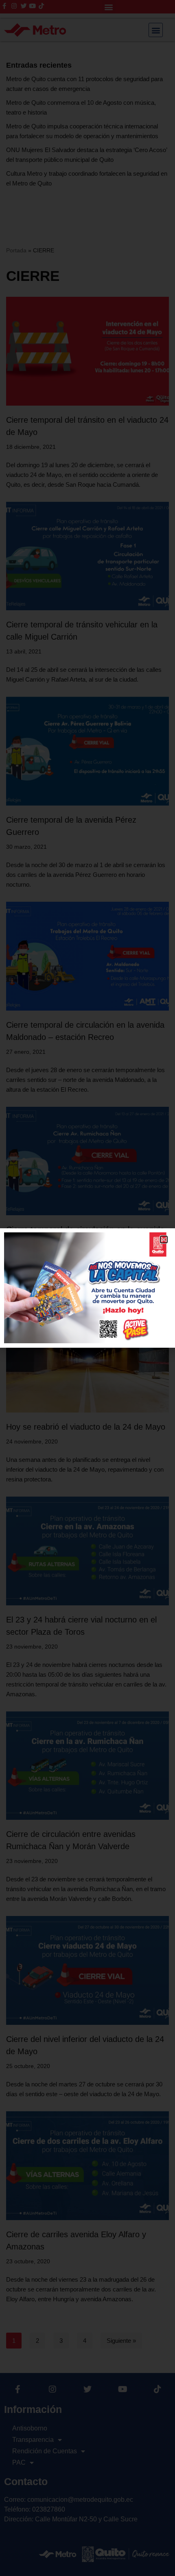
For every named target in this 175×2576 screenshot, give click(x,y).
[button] (164, 1239)
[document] (87, 1288)
